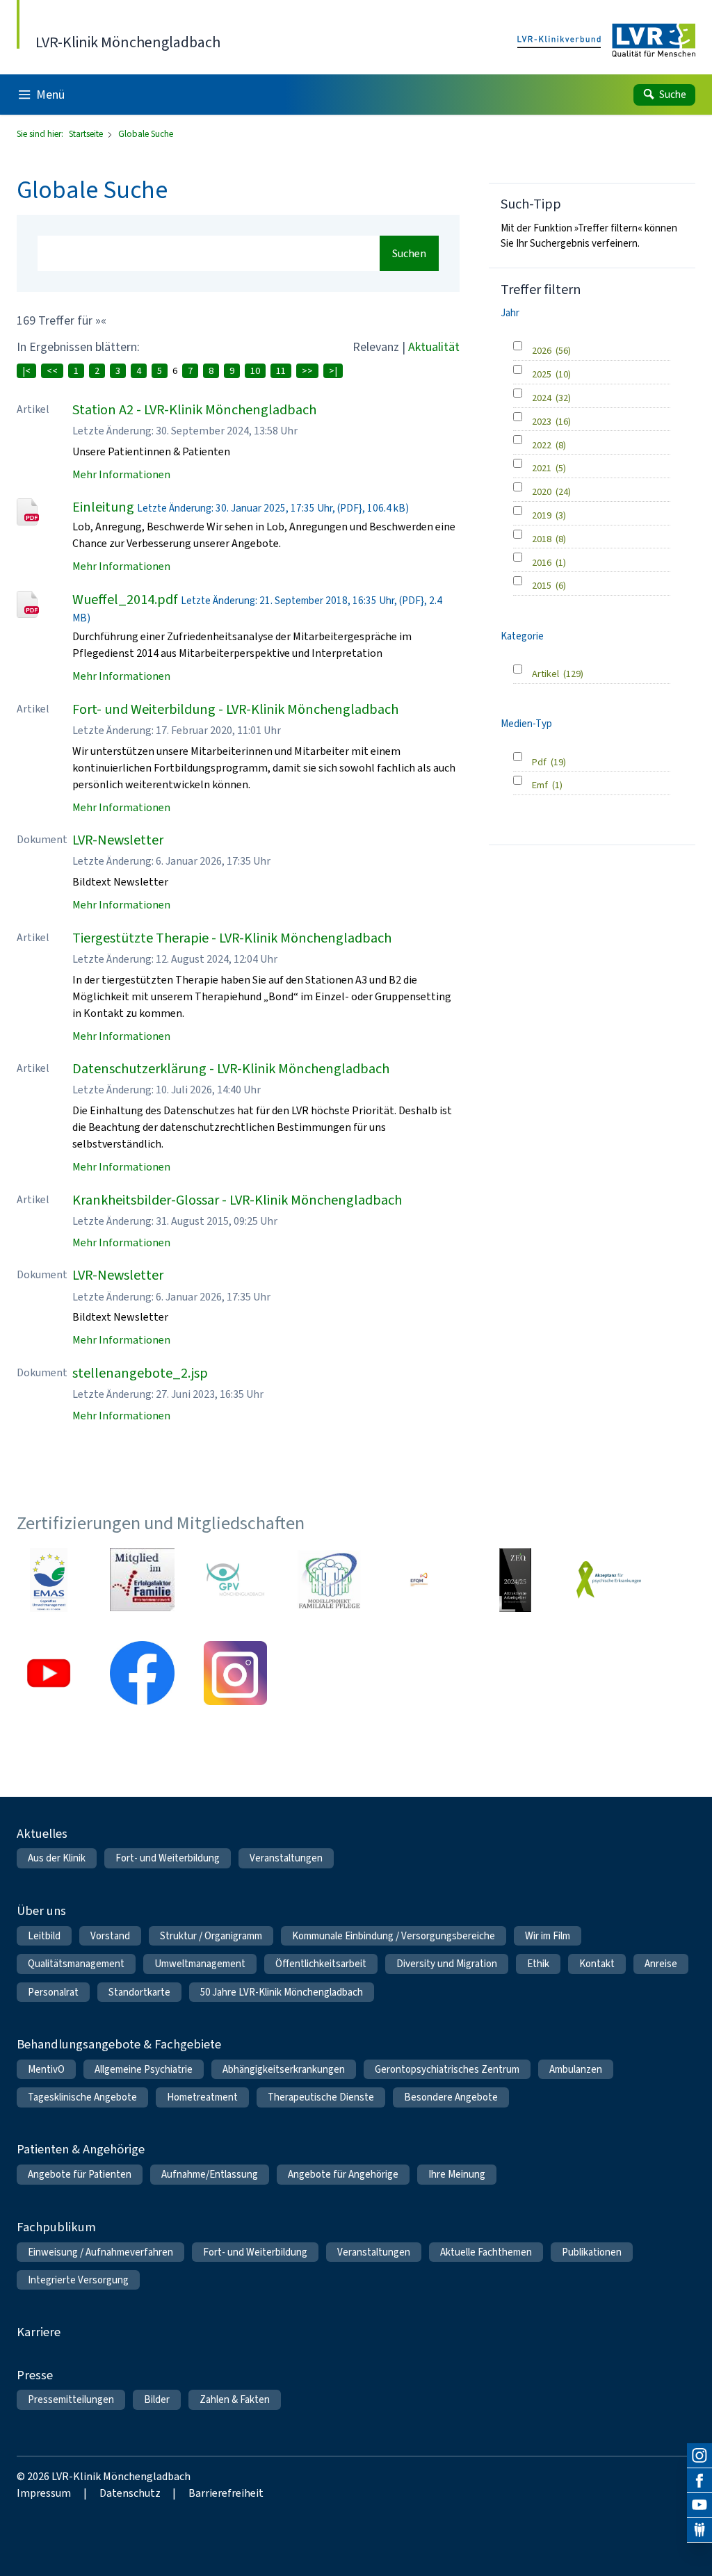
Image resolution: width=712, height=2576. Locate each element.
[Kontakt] (699, 2530)
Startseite (87, 134)
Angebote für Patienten (80, 2174)
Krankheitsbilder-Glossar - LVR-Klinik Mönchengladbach (237, 1200)
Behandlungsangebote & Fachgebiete (119, 2044)
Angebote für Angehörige (343, 2174)
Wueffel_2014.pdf (125, 600)
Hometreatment (202, 2097)
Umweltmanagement (200, 1964)
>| (333, 371)
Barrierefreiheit (226, 2493)
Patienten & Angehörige (81, 2149)
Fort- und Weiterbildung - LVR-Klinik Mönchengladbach (235, 709)
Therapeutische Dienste (321, 2097)
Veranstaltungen (286, 1858)
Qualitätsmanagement (76, 1964)
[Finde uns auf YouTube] (699, 2505)
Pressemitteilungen (71, 2399)
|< (26, 371)
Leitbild (44, 1936)
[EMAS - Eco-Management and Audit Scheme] (49, 1580)
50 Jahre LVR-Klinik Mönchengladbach (282, 1992)
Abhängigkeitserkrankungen (284, 2069)
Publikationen (592, 2252)
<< (52, 371)
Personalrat (53, 1992)
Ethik (538, 1964)
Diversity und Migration (447, 1964)
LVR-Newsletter (118, 840)
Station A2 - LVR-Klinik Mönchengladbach (194, 410)
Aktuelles (42, 1833)
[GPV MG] (235, 1580)
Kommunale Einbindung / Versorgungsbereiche (394, 1936)
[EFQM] (422, 1580)
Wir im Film (548, 1936)
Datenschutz (130, 2493)
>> (307, 371)
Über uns (41, 1910)
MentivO (46, 2069)
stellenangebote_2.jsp (140, 1373)
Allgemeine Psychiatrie (144, 2069)
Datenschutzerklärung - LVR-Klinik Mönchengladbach (231, 1069)
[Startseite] (606, 41)
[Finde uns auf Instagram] (699, 2456)
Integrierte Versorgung (78, 2280)
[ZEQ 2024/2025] (515, 1580)
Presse (35, 2375)
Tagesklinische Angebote (82, 2097)
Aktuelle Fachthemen (486, 2252)
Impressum (44, 2493)
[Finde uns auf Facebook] (699, 2481)
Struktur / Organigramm (211, 1936)
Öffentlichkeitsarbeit (321, 1964)
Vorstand (110, 1936)
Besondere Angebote (451, 2097)
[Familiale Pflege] (329, 1580)
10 (255, 371)
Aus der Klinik (57, 1858)
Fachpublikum (56, 2227)
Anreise (661, 1964)
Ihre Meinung (457, 2174)
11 (281, 371)
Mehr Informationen (121, 474)
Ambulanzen (576, 2069)
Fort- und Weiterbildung (168, 1858)
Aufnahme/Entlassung (210, 2174)
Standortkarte (139, 1992)
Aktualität (434, 347)
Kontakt (597, 1964)
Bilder (157, 2399)
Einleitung (103, 507)
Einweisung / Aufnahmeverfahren (100, 2252)
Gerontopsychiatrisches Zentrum (447, 2069)
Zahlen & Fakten (235, 2399)
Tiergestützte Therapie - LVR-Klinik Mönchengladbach (232, 938)
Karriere (39, 2332)
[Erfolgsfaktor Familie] (142, 1580)
